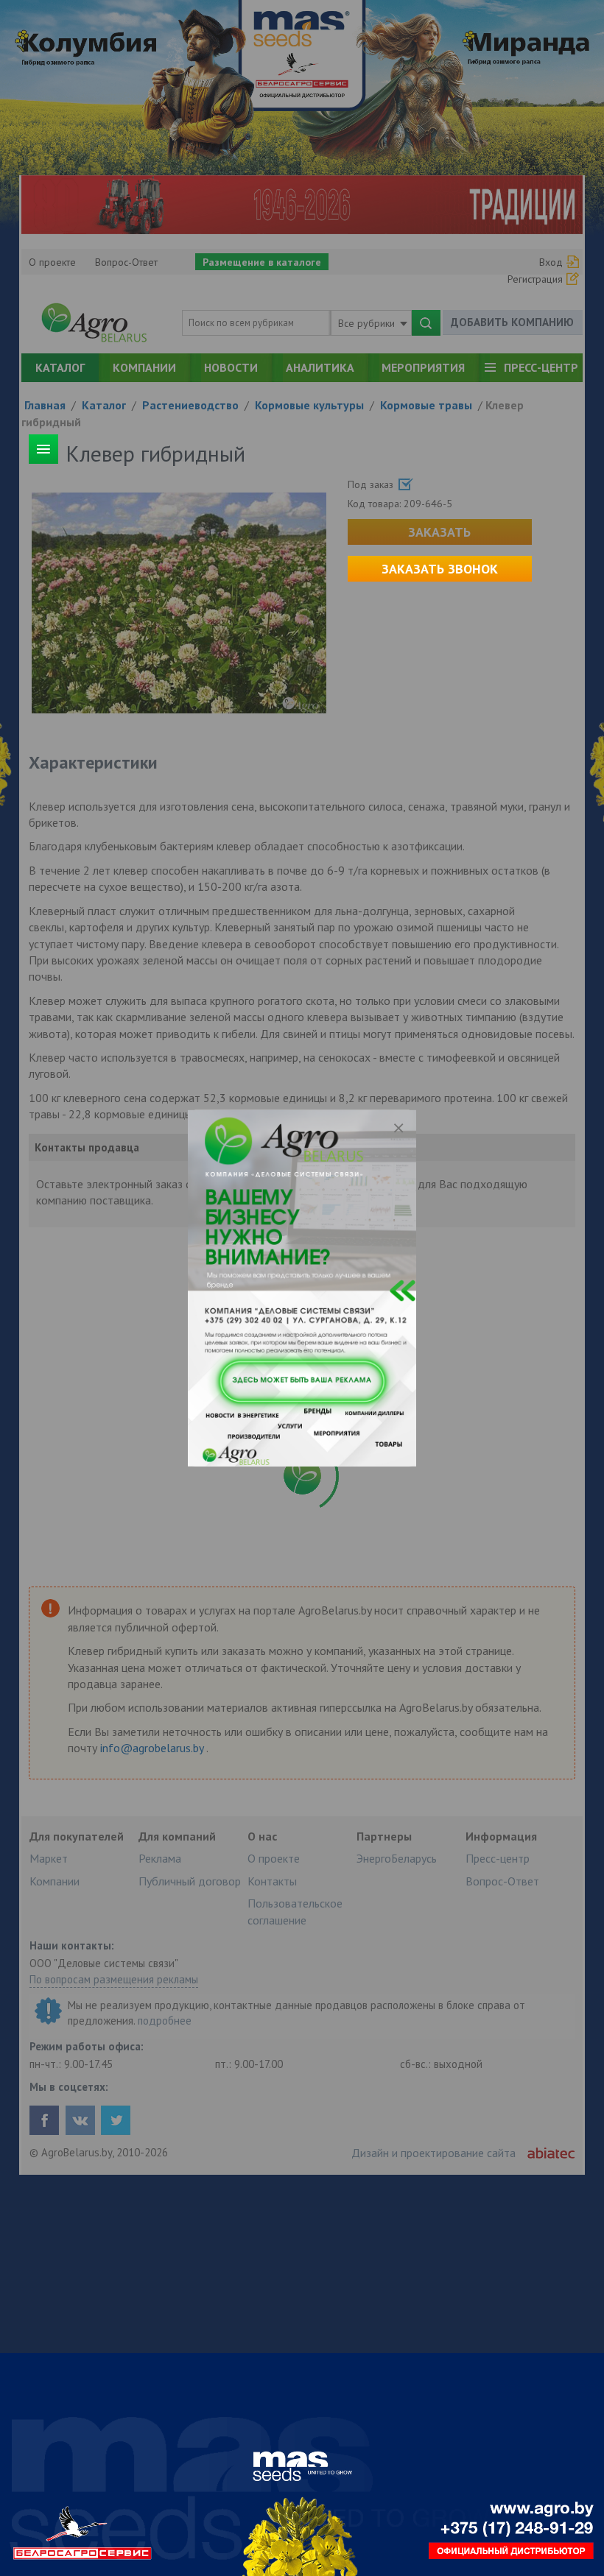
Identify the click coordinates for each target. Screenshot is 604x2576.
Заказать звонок (440, 569)
